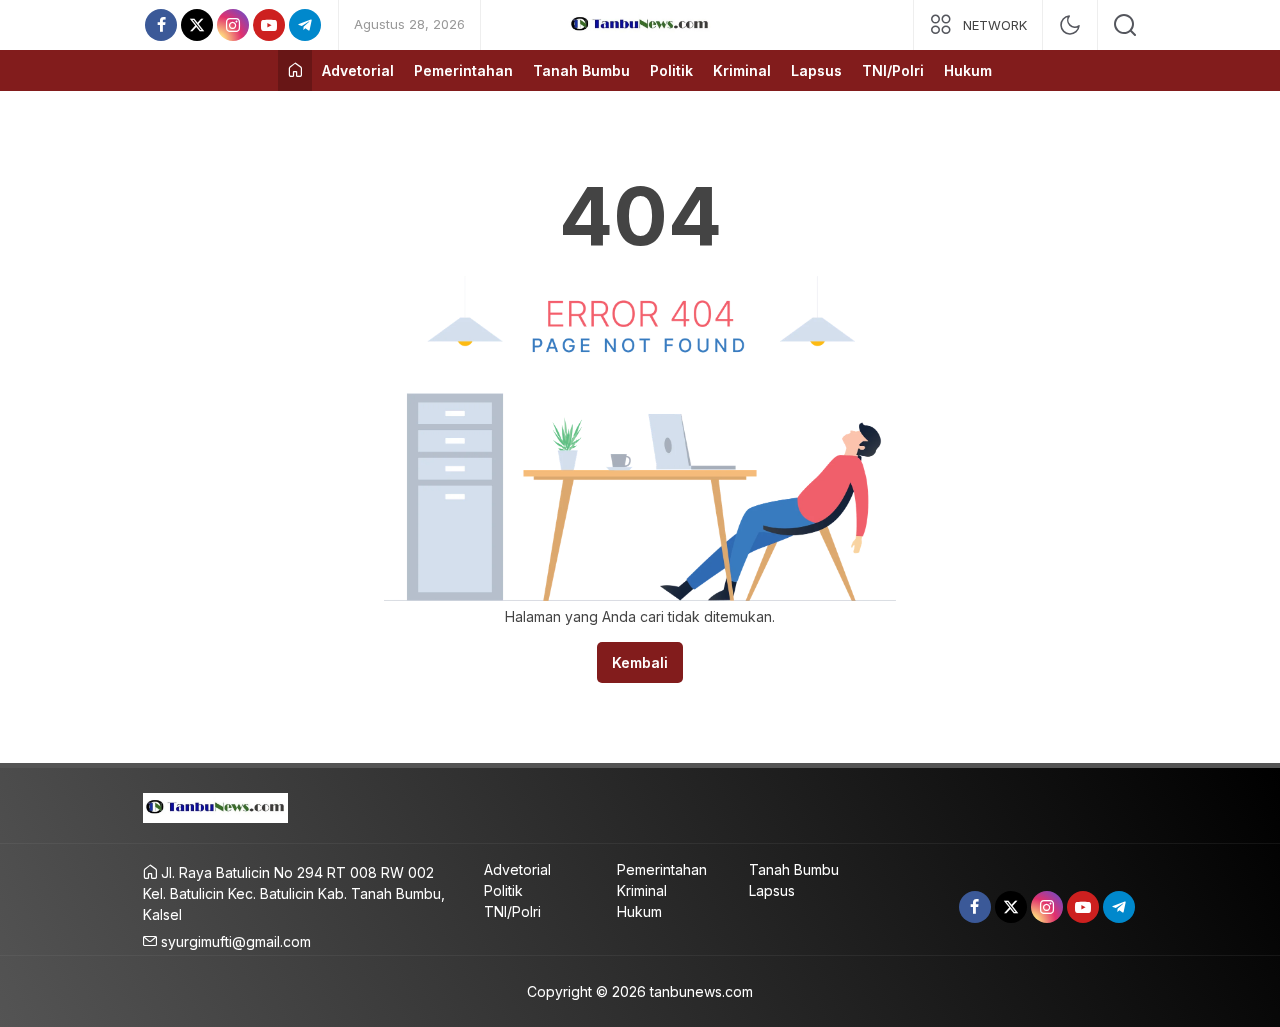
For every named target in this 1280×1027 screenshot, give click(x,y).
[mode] (1070, 25)
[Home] (295, 70)
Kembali (640, 662)
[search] (1125, 25)
